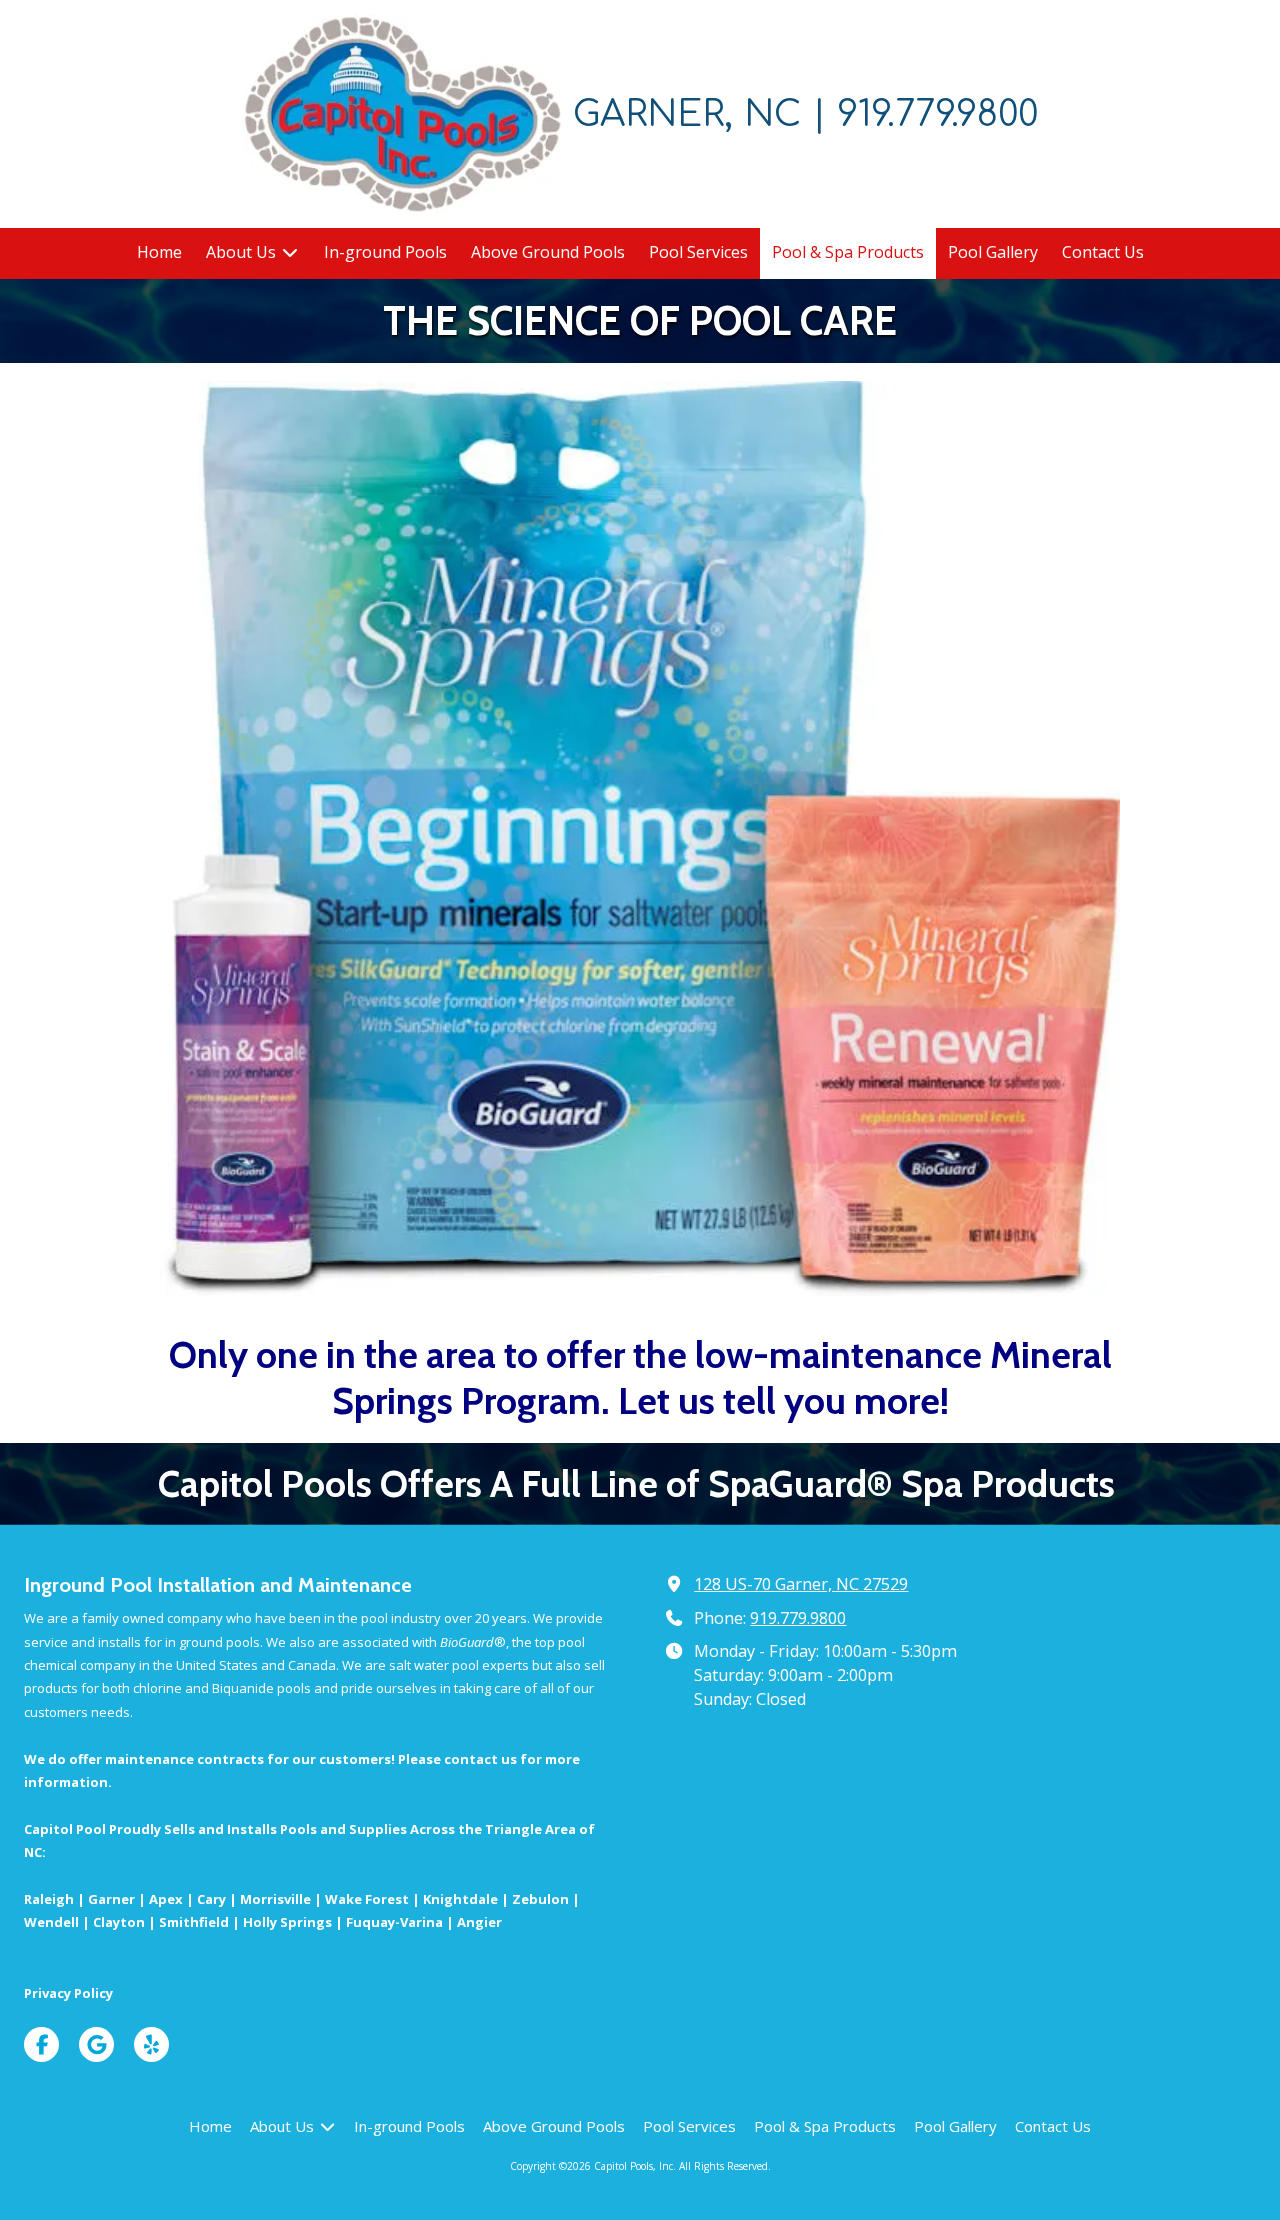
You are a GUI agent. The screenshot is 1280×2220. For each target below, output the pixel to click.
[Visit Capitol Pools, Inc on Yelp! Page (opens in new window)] (151, 2044)
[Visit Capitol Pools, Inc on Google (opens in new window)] (96, 2044)
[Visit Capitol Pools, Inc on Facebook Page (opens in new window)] (41, 2044)
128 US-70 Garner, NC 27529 (801, 1584)
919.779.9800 (798, 1618)
